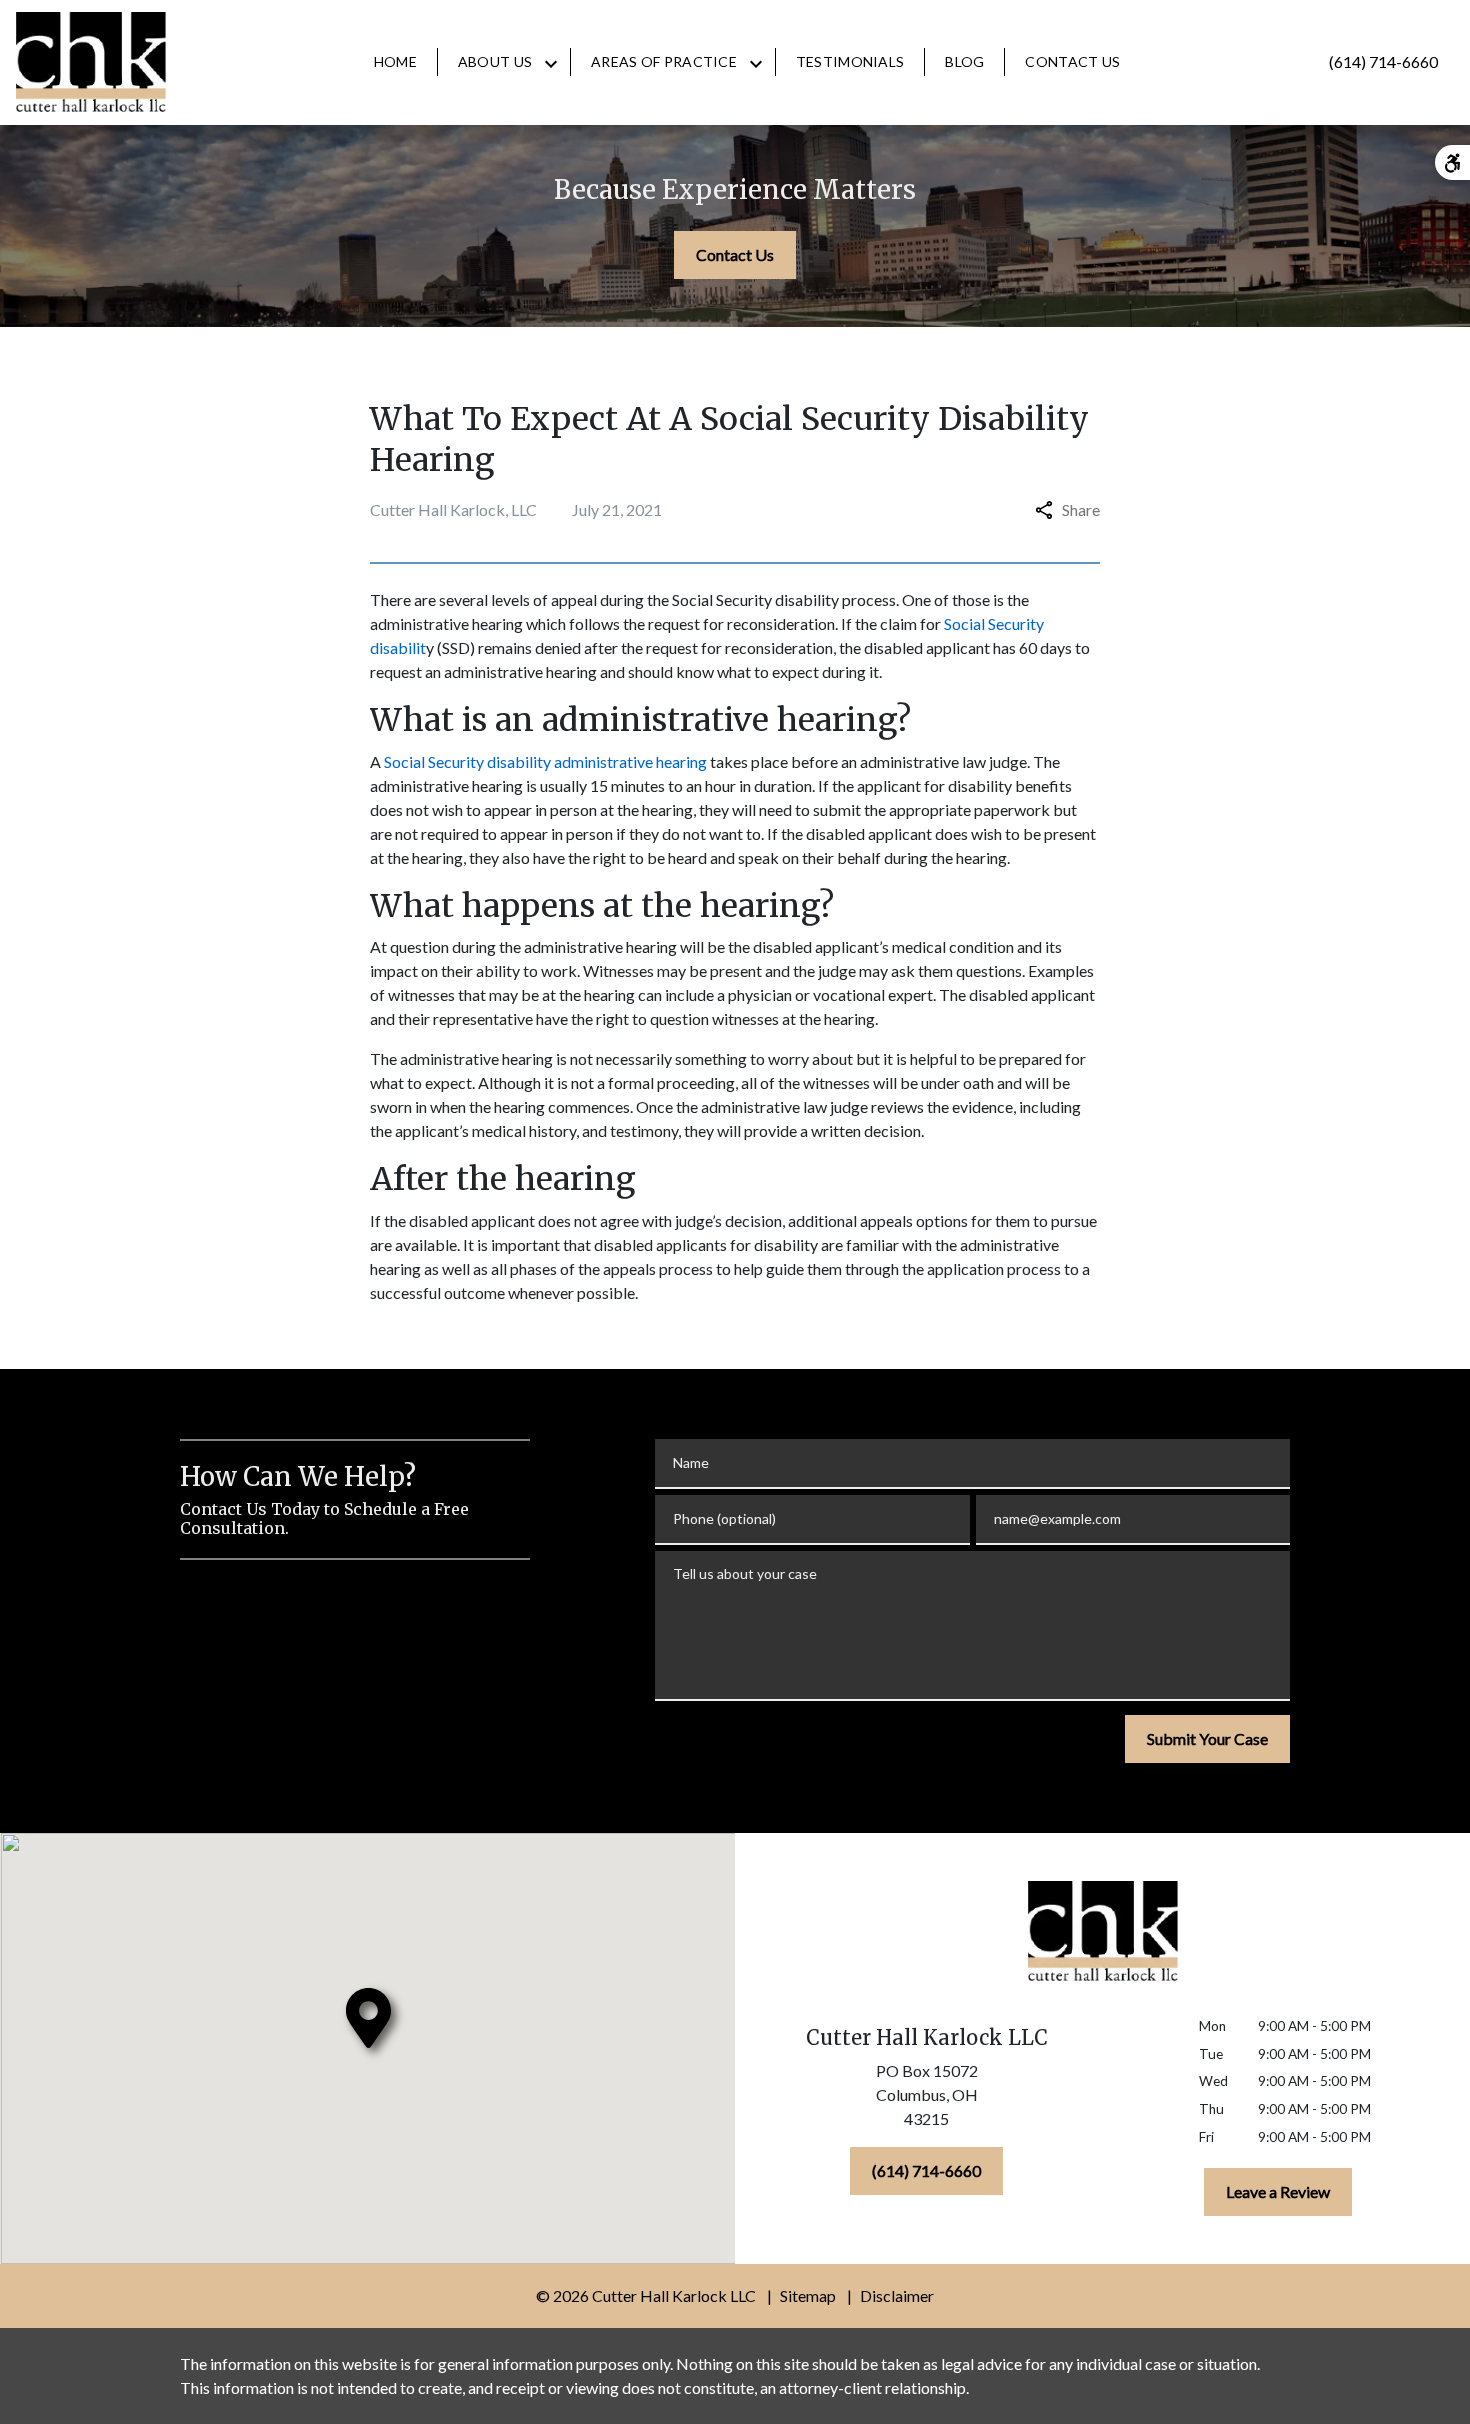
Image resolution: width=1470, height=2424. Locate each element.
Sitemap (808, 2295)
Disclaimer (897, 2295)
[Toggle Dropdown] (550, 63)
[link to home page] (91, 62)
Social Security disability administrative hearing (545, 761)
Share (1081, 509)
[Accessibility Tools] (1452, 162)
